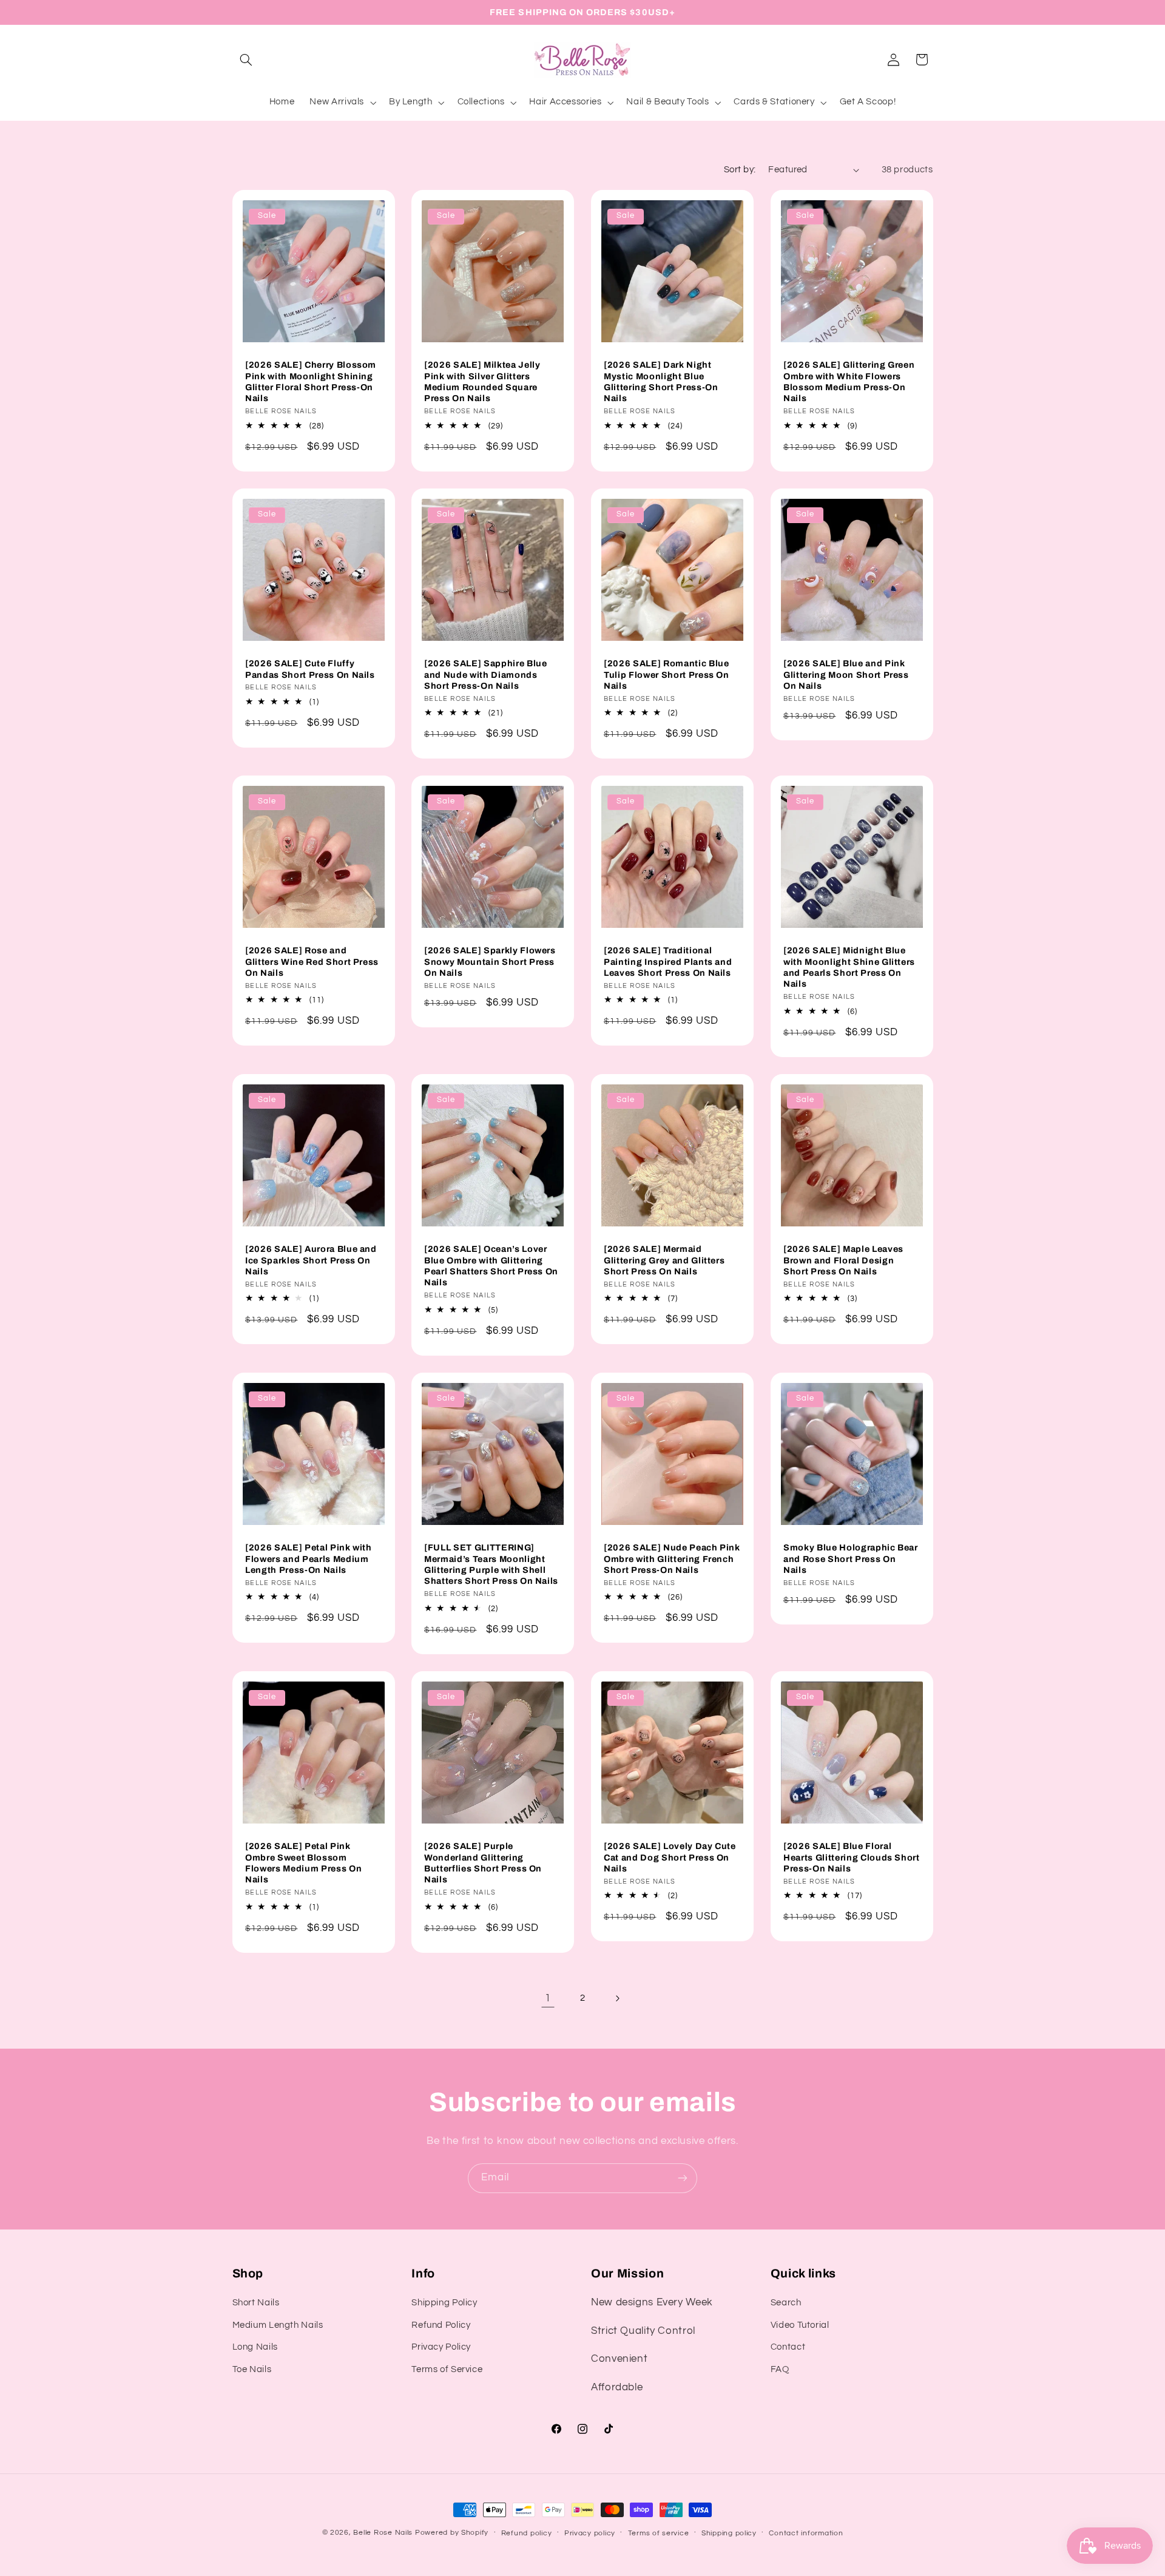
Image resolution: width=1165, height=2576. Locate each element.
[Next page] (617, 1998)
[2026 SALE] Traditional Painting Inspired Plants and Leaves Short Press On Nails (668, 962)
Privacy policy (590, 2533)
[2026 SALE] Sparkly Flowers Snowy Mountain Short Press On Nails (490, 962)
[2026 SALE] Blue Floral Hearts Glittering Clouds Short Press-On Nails (852, 1857)
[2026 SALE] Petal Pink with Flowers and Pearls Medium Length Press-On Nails (309, 1559)
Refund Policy (441, 2325)
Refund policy (527, 2533)
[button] (246, 59)
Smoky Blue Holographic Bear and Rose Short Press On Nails (851, 1559)
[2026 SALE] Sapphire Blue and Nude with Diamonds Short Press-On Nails (486, 674)
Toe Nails (252, 2369)
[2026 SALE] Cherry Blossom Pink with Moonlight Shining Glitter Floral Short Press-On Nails (311, 381)
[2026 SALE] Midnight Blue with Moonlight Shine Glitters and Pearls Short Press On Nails (849, 968)
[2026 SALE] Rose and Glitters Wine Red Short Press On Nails (312, 962)
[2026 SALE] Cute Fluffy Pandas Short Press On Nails (310, 669)
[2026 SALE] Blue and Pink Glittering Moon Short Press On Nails (846, 674)
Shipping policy (729, 2533)
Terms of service (659, 2533)
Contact (788, 2347)
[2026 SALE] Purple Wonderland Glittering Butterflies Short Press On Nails (483, 1863)
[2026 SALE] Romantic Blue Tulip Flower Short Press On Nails (667, 674)
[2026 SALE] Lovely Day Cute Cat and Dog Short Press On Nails (670, 1857)
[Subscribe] (683, 2178)
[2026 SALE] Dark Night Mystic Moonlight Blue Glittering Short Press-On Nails (661, 381)
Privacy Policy (441, 2347)
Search (786, 2303)
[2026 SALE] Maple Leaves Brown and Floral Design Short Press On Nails (843, 1260)
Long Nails (255, 2347)
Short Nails (256, 2303)
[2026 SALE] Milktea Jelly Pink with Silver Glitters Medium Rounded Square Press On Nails (482, 381)
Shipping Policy (444, 2303)
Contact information (806, 2533)
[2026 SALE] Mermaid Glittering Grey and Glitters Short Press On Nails (664, 1260)
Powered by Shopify (452, 2533)
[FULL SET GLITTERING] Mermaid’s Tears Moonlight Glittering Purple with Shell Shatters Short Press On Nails (491, 1564)
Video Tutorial (800, 2325)
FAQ (780, 2369)
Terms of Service (447, 2369)
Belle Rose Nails (383, 2533)
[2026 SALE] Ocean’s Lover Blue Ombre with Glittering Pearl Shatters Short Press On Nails (491, 1266)
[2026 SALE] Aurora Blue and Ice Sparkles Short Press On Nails (311, 1260)
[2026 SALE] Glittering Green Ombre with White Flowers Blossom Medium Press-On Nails (849, 381)
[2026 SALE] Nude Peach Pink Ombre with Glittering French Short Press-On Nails (672, 1559)
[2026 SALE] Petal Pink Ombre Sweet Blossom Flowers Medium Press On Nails (303, 1863)
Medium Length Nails (278, 2325)
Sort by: (740, 170)
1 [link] (548, 1998)
